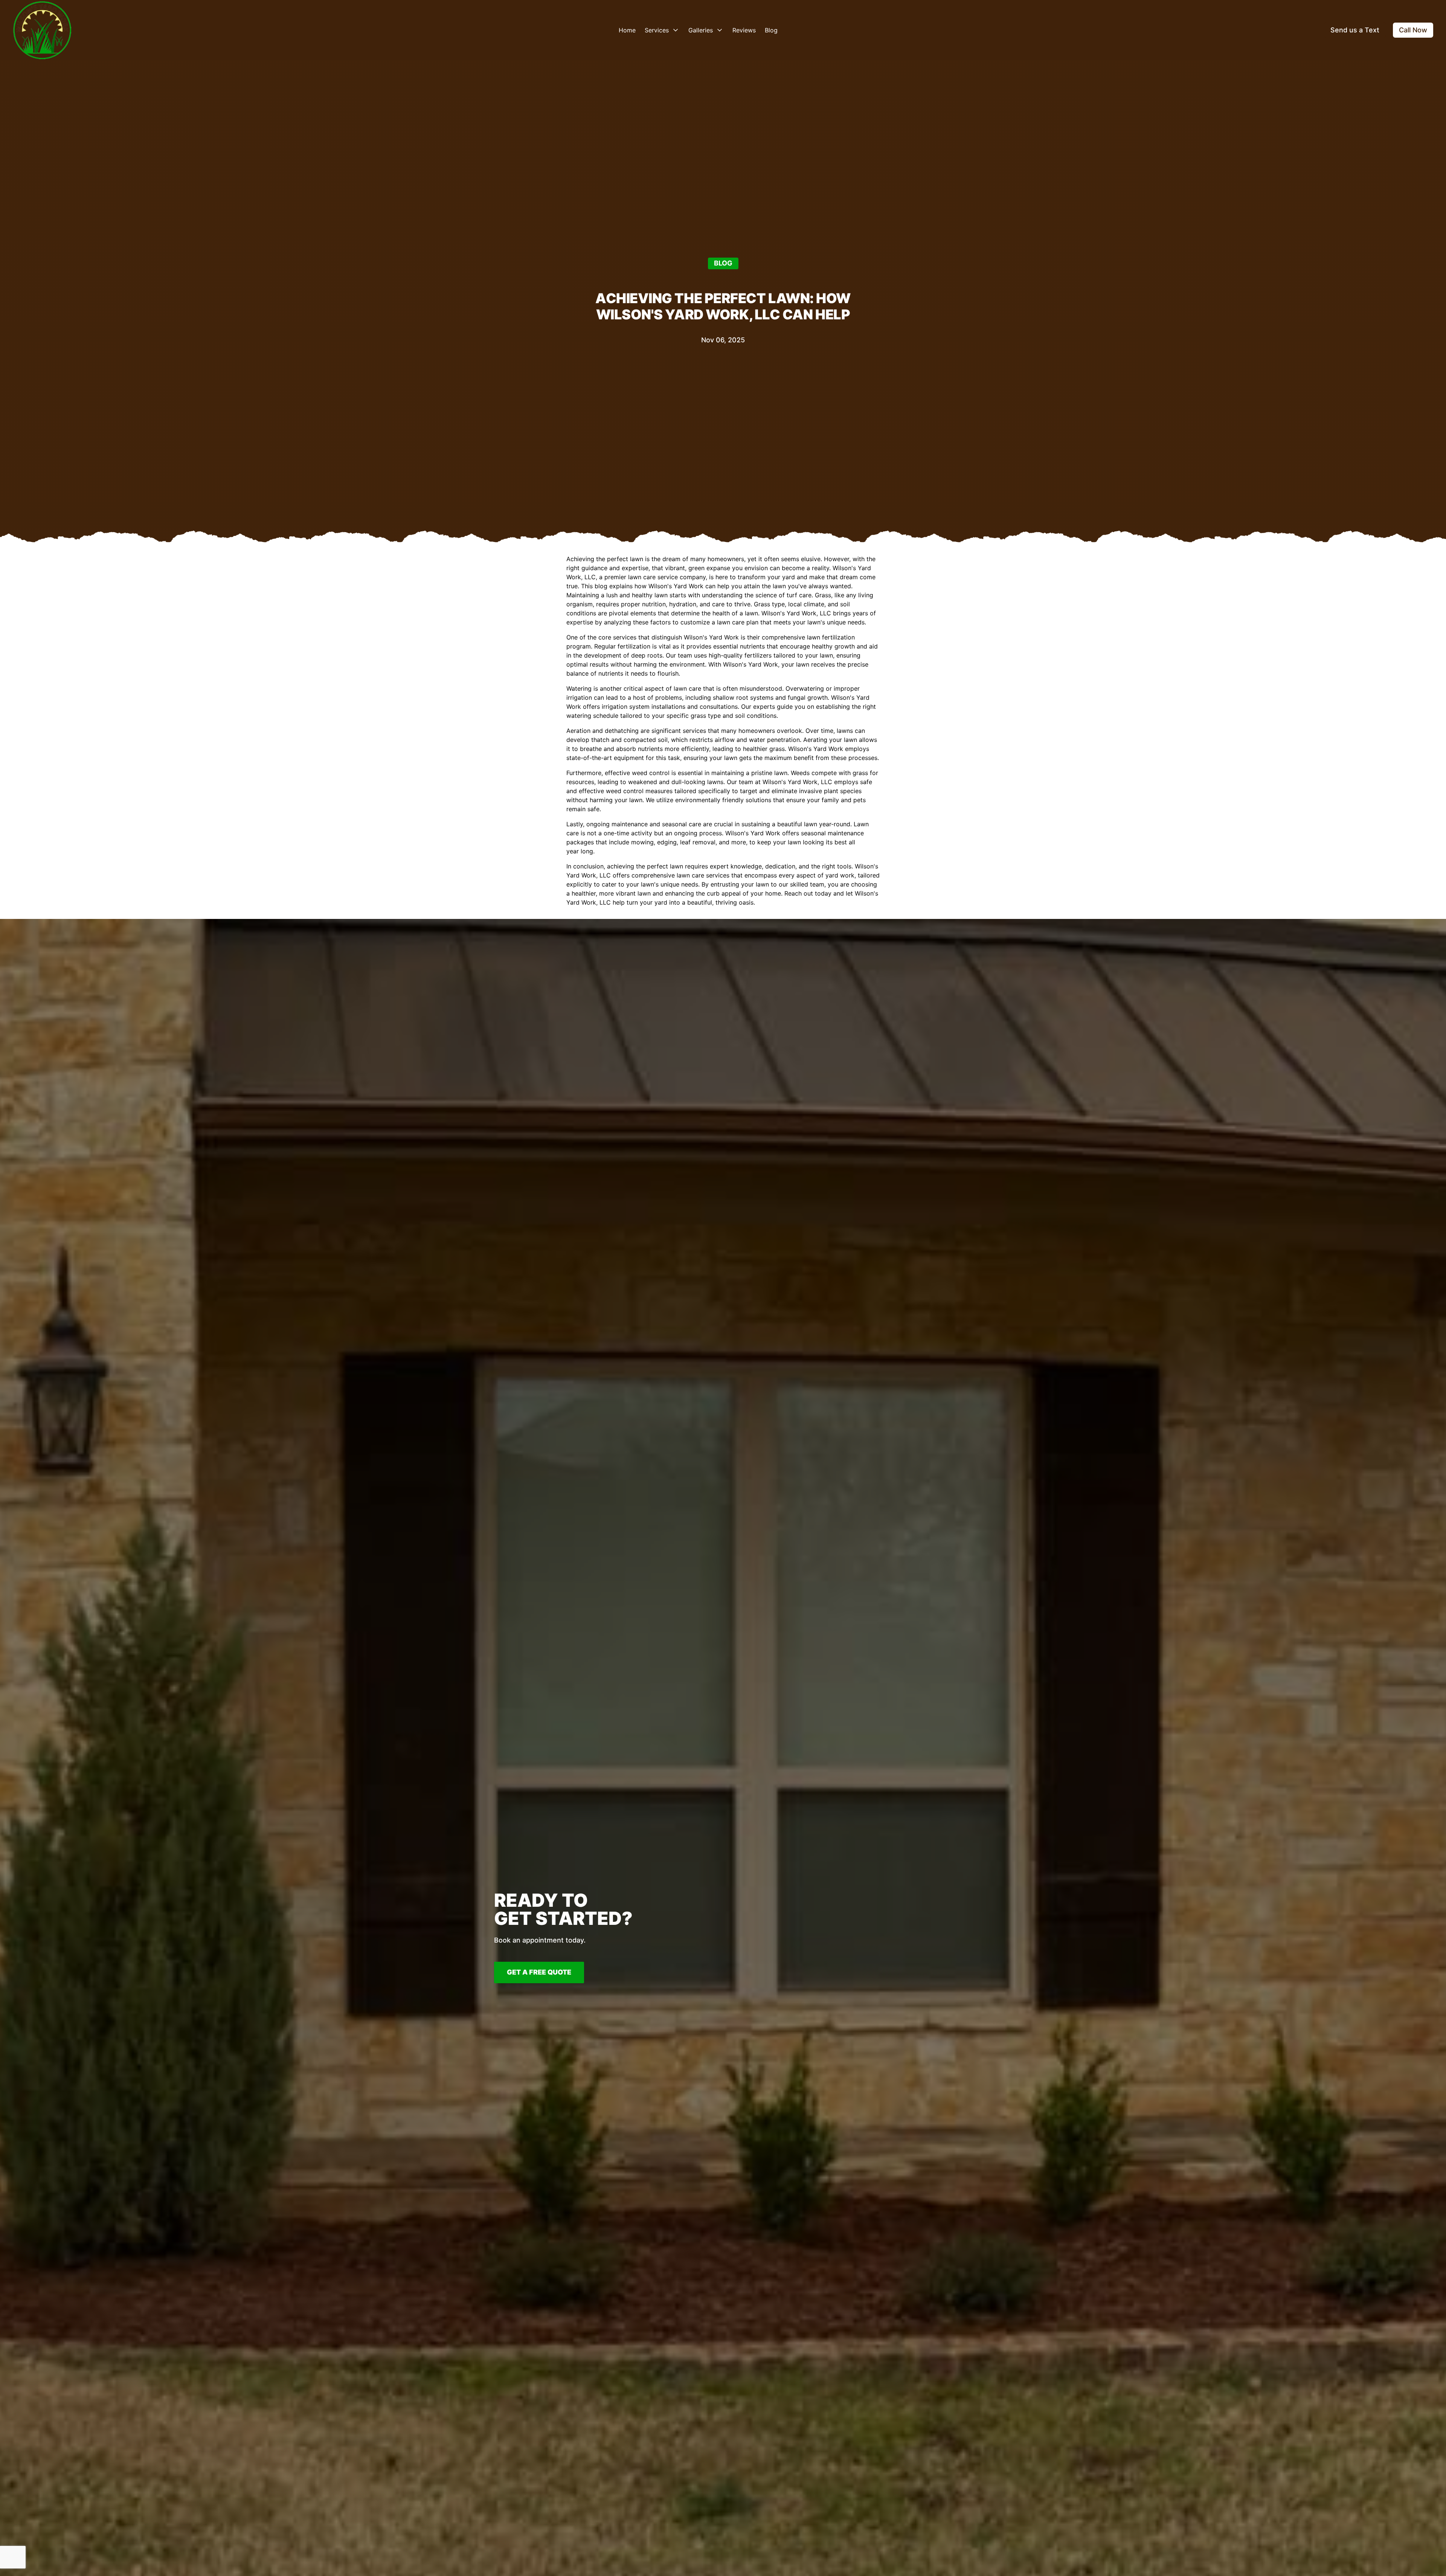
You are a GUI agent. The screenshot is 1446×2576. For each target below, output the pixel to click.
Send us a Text (1355, 30)
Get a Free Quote (539, 1972)
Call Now (1413, 30)
